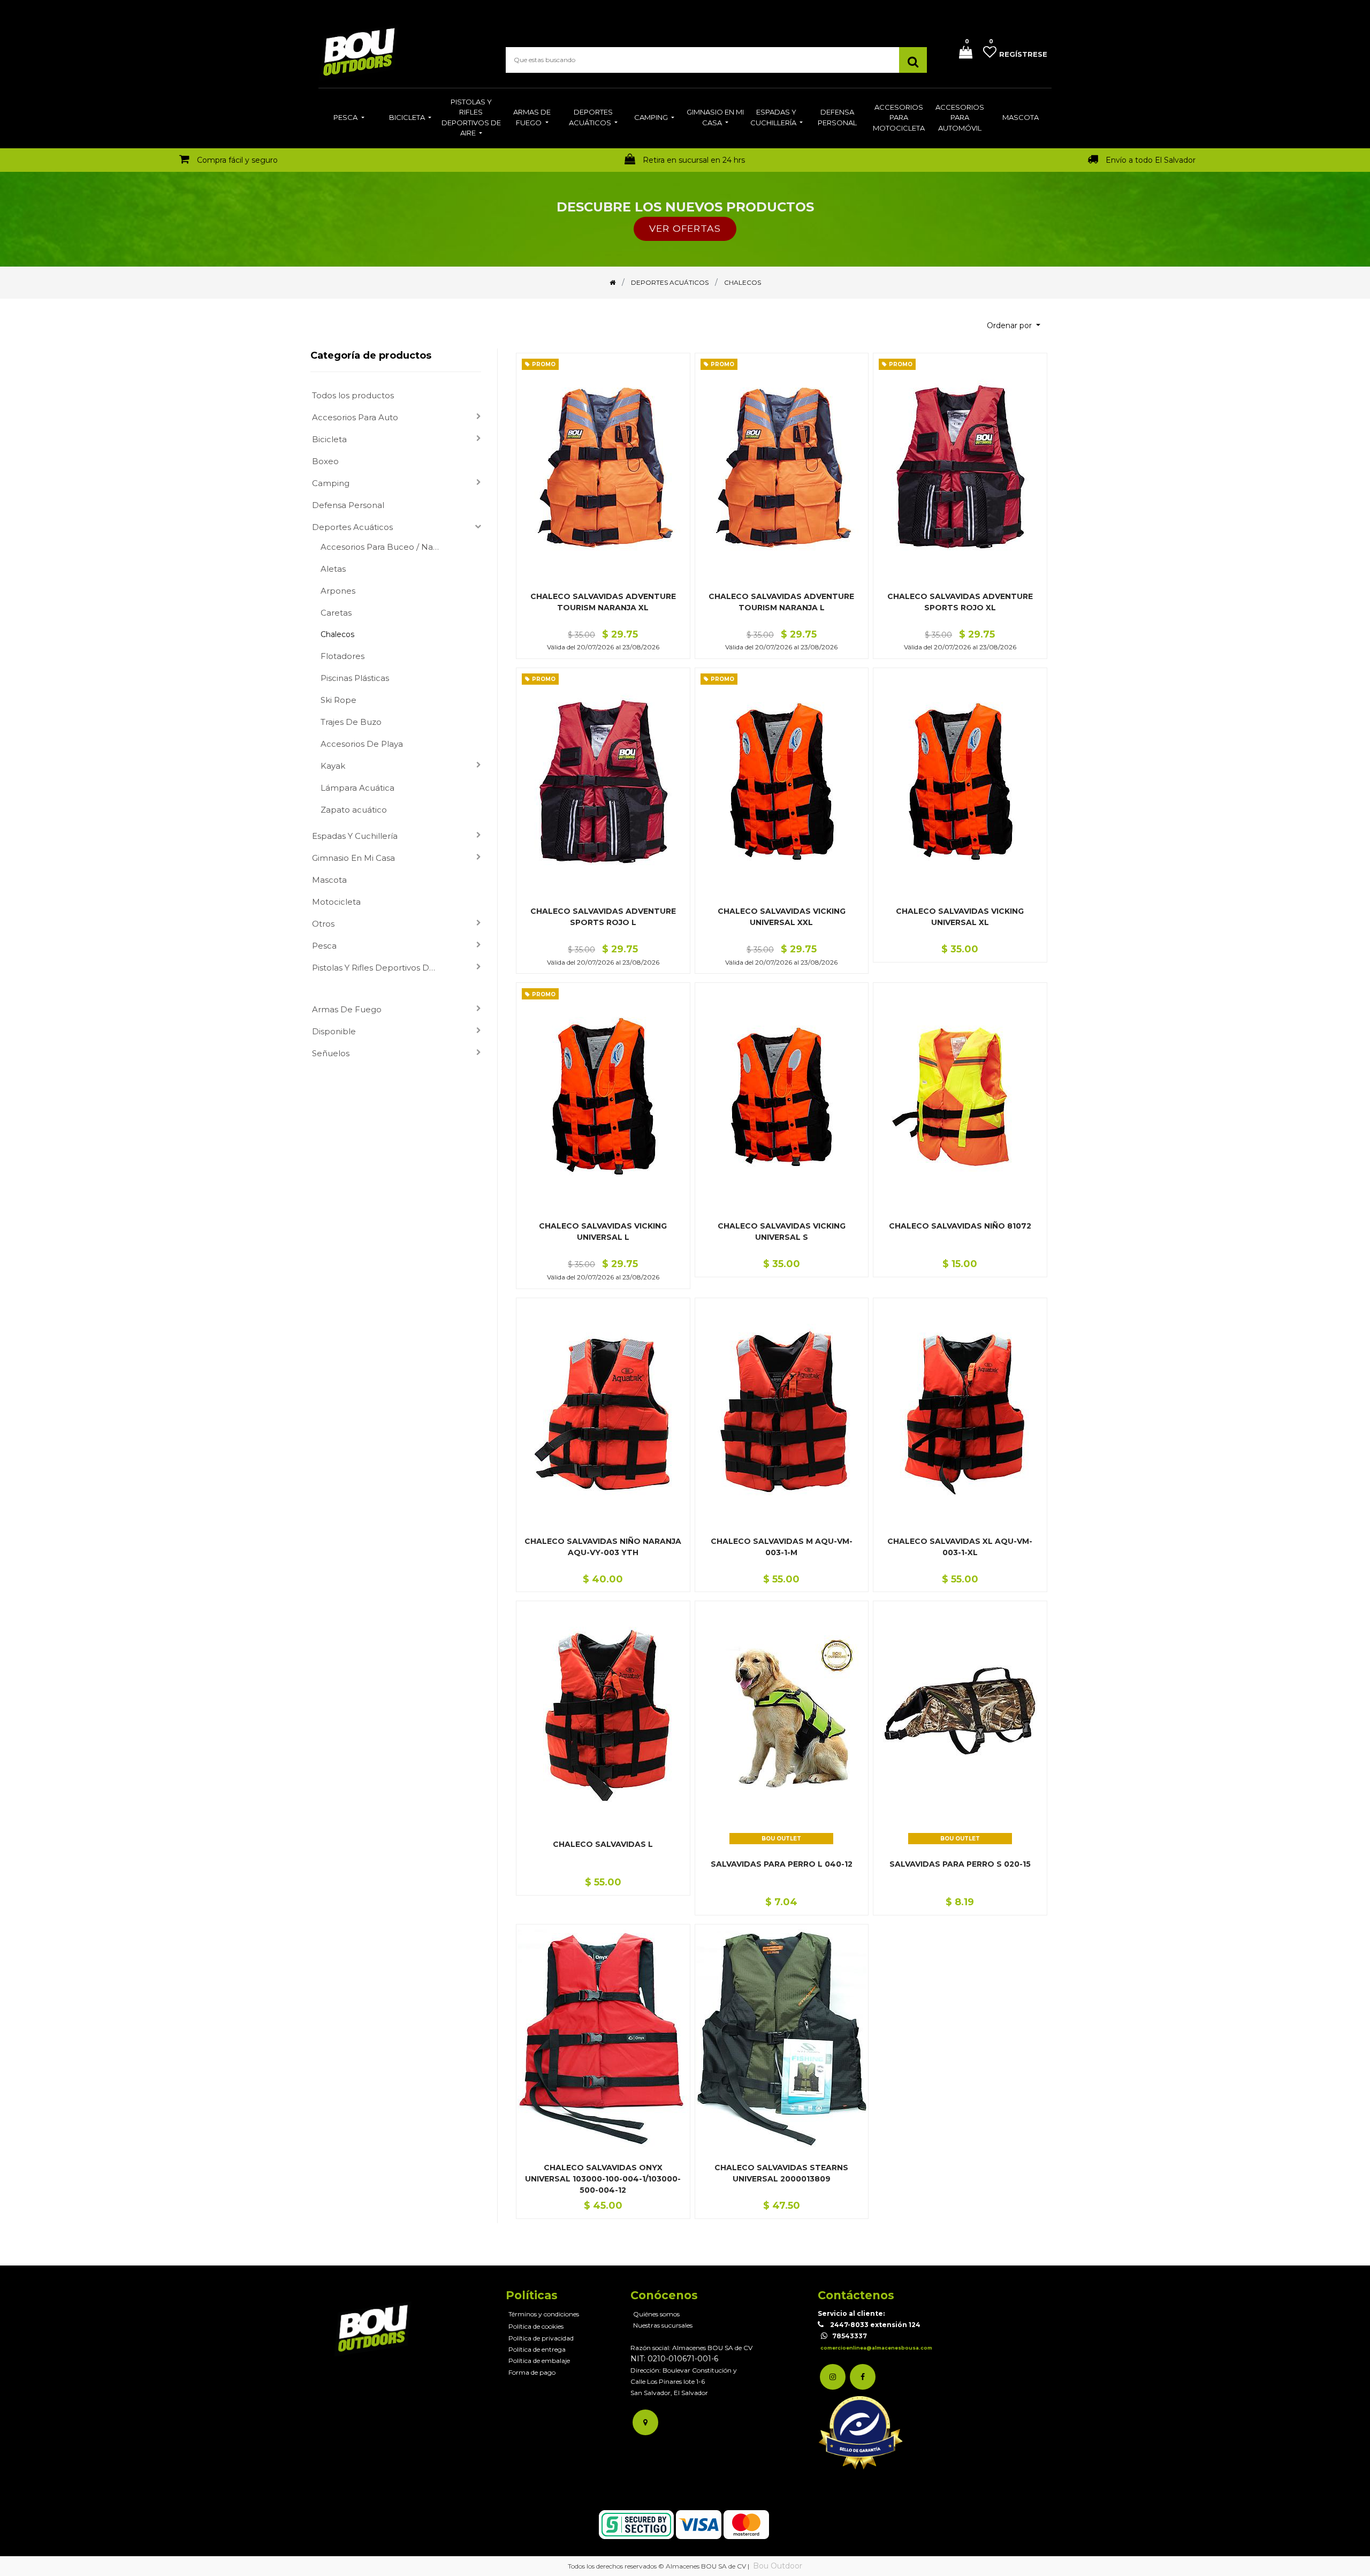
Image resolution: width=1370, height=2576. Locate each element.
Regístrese (1023, 54)
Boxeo (325, 461)
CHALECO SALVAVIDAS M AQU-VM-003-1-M (782, 1547)
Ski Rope (338, 700)
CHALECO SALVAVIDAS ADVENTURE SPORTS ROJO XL (960, 602)
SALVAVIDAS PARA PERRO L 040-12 (782, 1864)
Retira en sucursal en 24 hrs (694, 160)
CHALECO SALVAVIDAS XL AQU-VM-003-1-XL (960, 1547)
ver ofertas (685, 228)
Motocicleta (336, 902)
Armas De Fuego (347, 1009)
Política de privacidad (541, 2338)
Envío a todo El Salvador (1151, 160)
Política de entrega (537, 2349)
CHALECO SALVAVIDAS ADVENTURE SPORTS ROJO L (603, 917)
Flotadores (342, 656)
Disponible (334, 1031)
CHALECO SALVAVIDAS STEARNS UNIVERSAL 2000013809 (781, 2173)
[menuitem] (349, 118)
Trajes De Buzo (351, 722)
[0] (962, 53)
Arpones (338, 591)
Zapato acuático (354, 810)
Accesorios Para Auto (355, 417)
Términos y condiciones (544, 2314)
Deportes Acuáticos (352, 527)
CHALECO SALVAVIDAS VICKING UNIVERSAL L (603, 1232)
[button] (1014, 326)
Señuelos (331, 1053)
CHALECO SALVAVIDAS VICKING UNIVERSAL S (782, 1232)
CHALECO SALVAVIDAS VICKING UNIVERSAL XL (960, 917)
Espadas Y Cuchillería (355, 836)
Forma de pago (532, 2372)
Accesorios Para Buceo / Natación (385, 547)
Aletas (333, 569)
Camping (331, 483)
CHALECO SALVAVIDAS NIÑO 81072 (960, 1226)
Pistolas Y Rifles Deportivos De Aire (379, 968)
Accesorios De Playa (362, 744)
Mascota (329, 880)
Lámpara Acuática (357, 788)
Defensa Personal (348, 505)
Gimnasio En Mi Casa (353, 858)
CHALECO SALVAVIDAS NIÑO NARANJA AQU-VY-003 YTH (603, 1547)
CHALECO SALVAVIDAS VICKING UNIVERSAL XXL (782, 917)
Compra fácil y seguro (237, 160)
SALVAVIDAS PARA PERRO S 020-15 (960, 1864)
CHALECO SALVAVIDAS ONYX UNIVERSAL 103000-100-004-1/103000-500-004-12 (603, 2179)
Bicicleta (329, 439)
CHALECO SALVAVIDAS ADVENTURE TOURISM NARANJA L (781, 602)
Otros (323, 924)
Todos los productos (353, 395)
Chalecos (337, 634)
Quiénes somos (656, 2314)
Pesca (324, 946)
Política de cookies (536, 2326)
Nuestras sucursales (663, 2325)
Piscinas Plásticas (355, 678)
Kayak (333, 766)
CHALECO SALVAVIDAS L (603, 1844)
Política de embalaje (539, 2361)
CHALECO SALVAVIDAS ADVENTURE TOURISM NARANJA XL (603, 602)
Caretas (336, 613)
